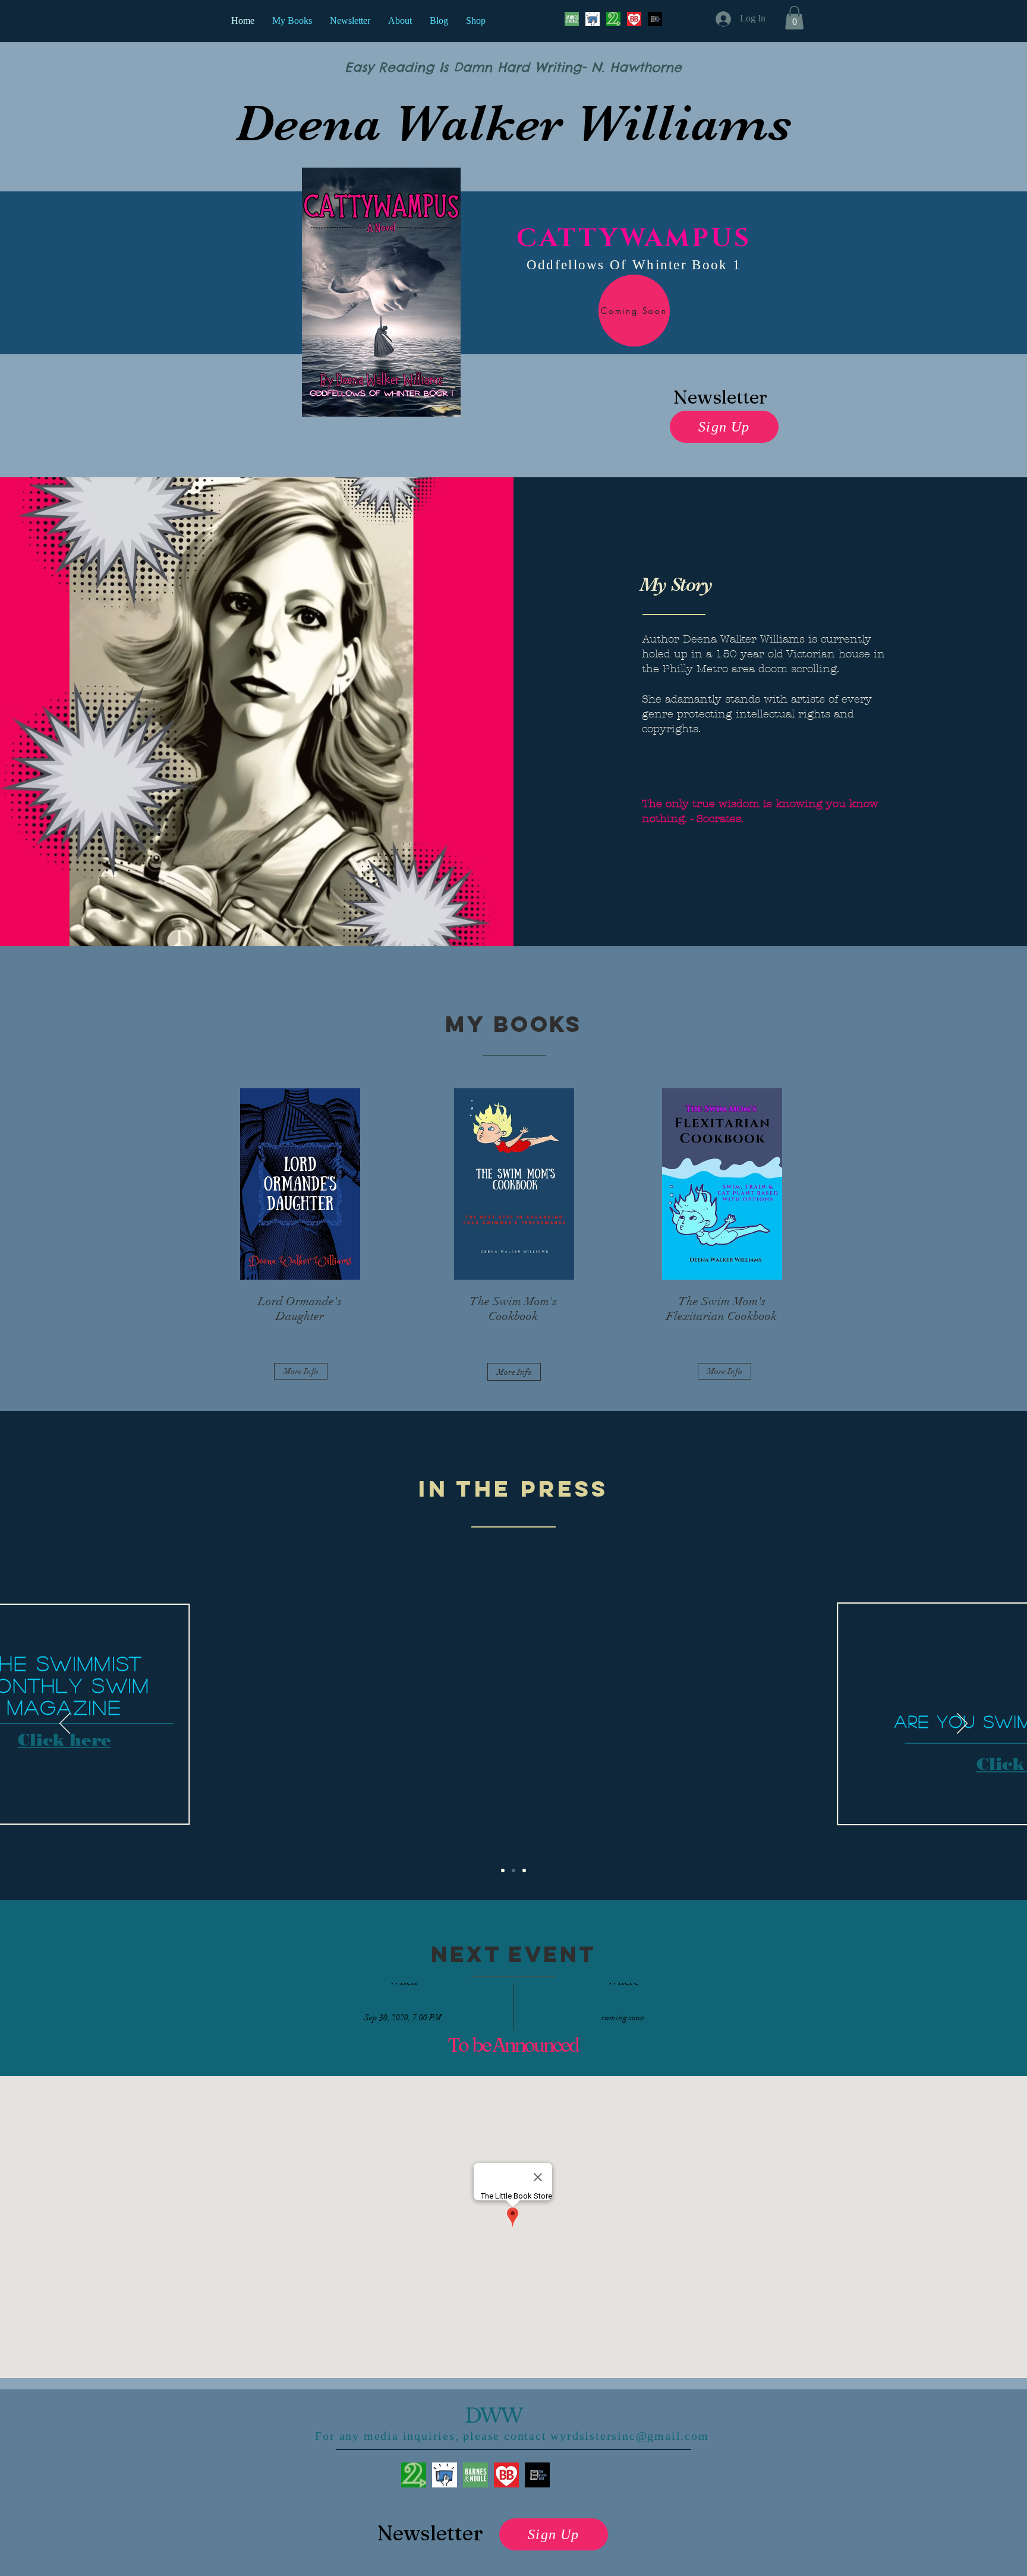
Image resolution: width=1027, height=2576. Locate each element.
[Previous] (65, 1724)
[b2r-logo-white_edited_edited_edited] (613, 19)
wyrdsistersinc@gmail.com (629, 2436)
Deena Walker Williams (513, 123)
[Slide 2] (503, 1870)
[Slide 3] (524, 1870)
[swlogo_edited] (445, 2475)
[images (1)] (634, 19)
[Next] (962, 1724)
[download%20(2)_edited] (475, 2475)
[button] (794, 18)
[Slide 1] (513, 1870)
